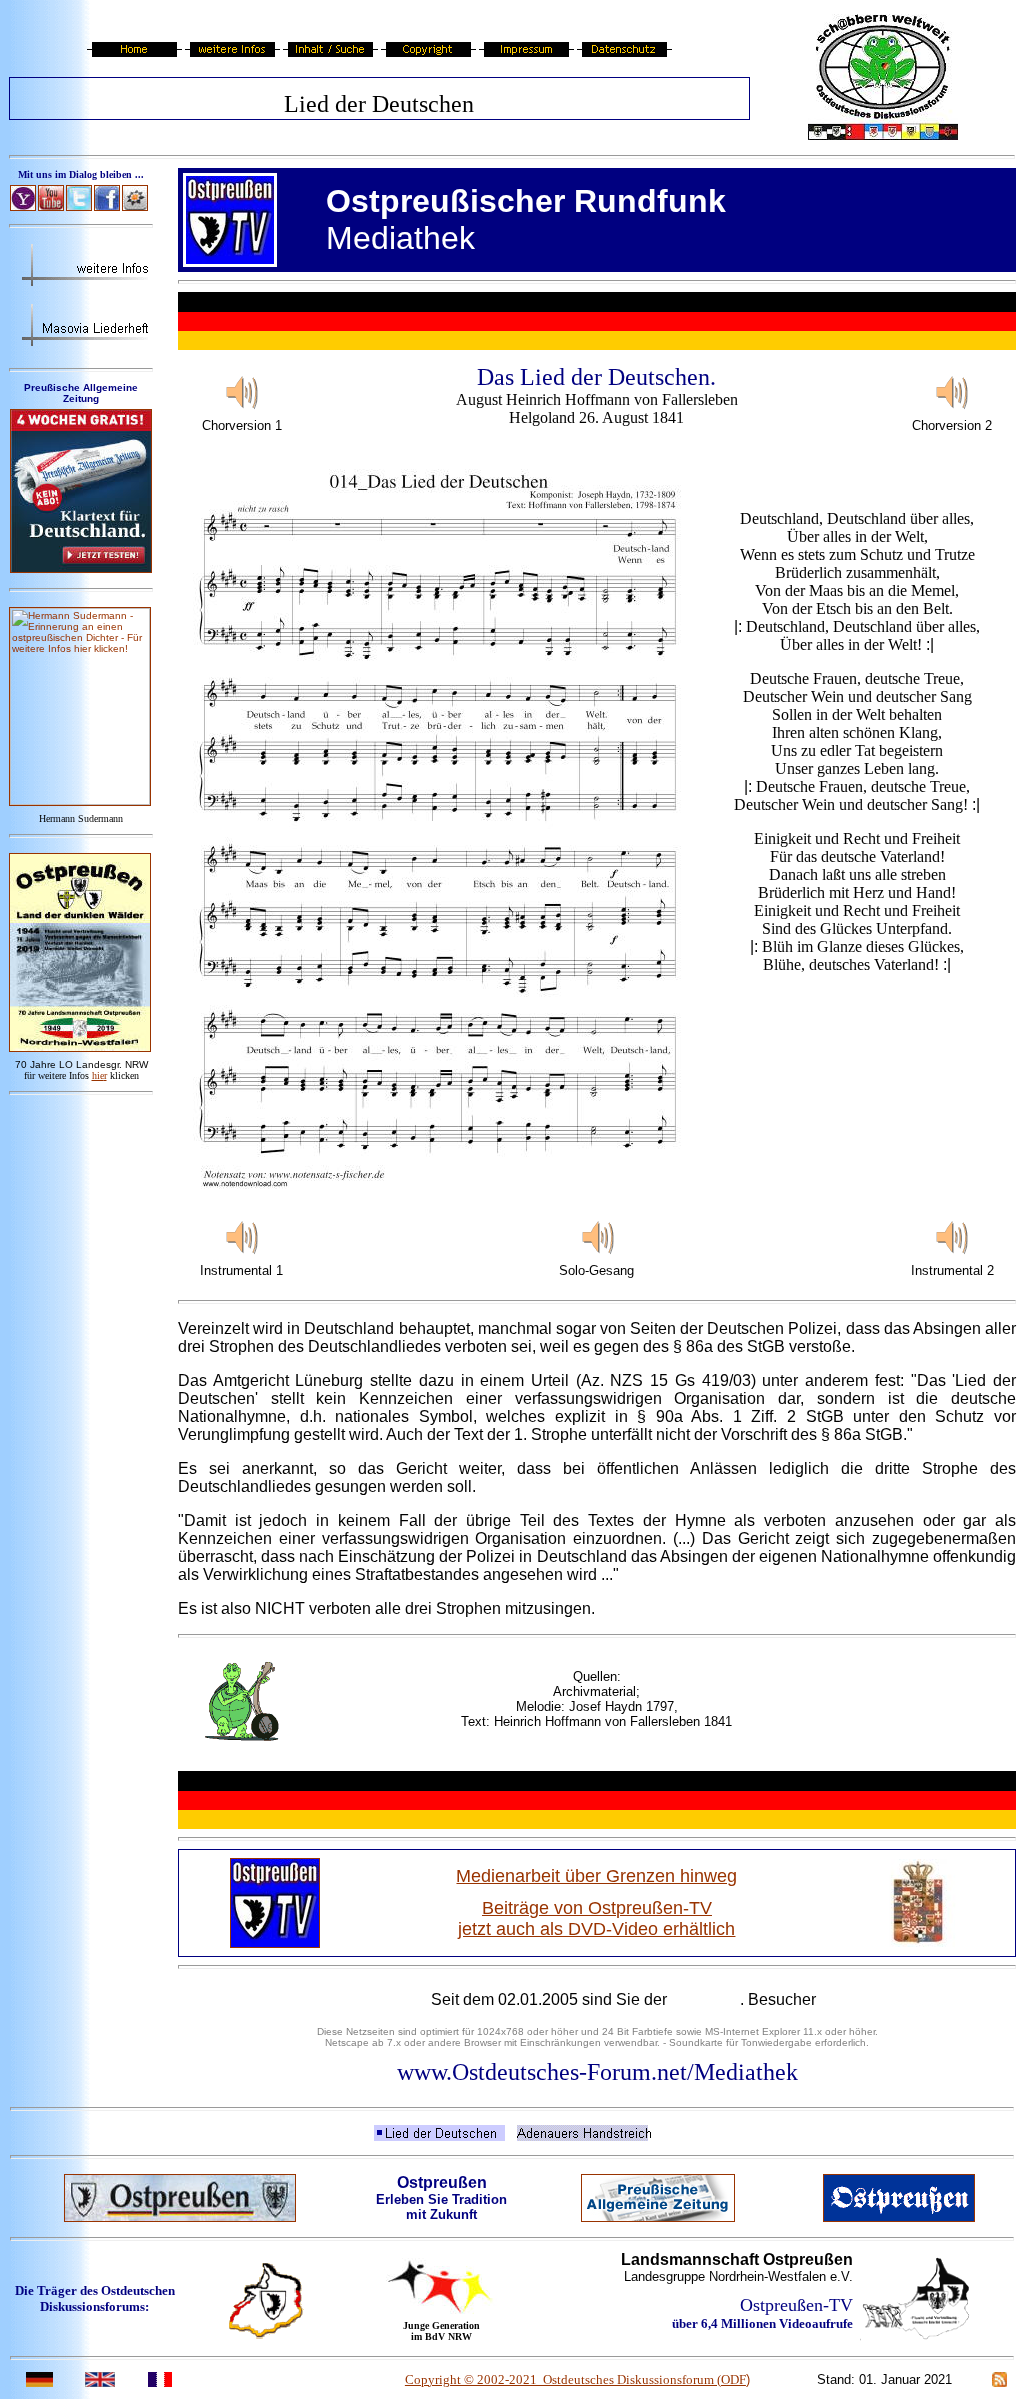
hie (99, 1075)
